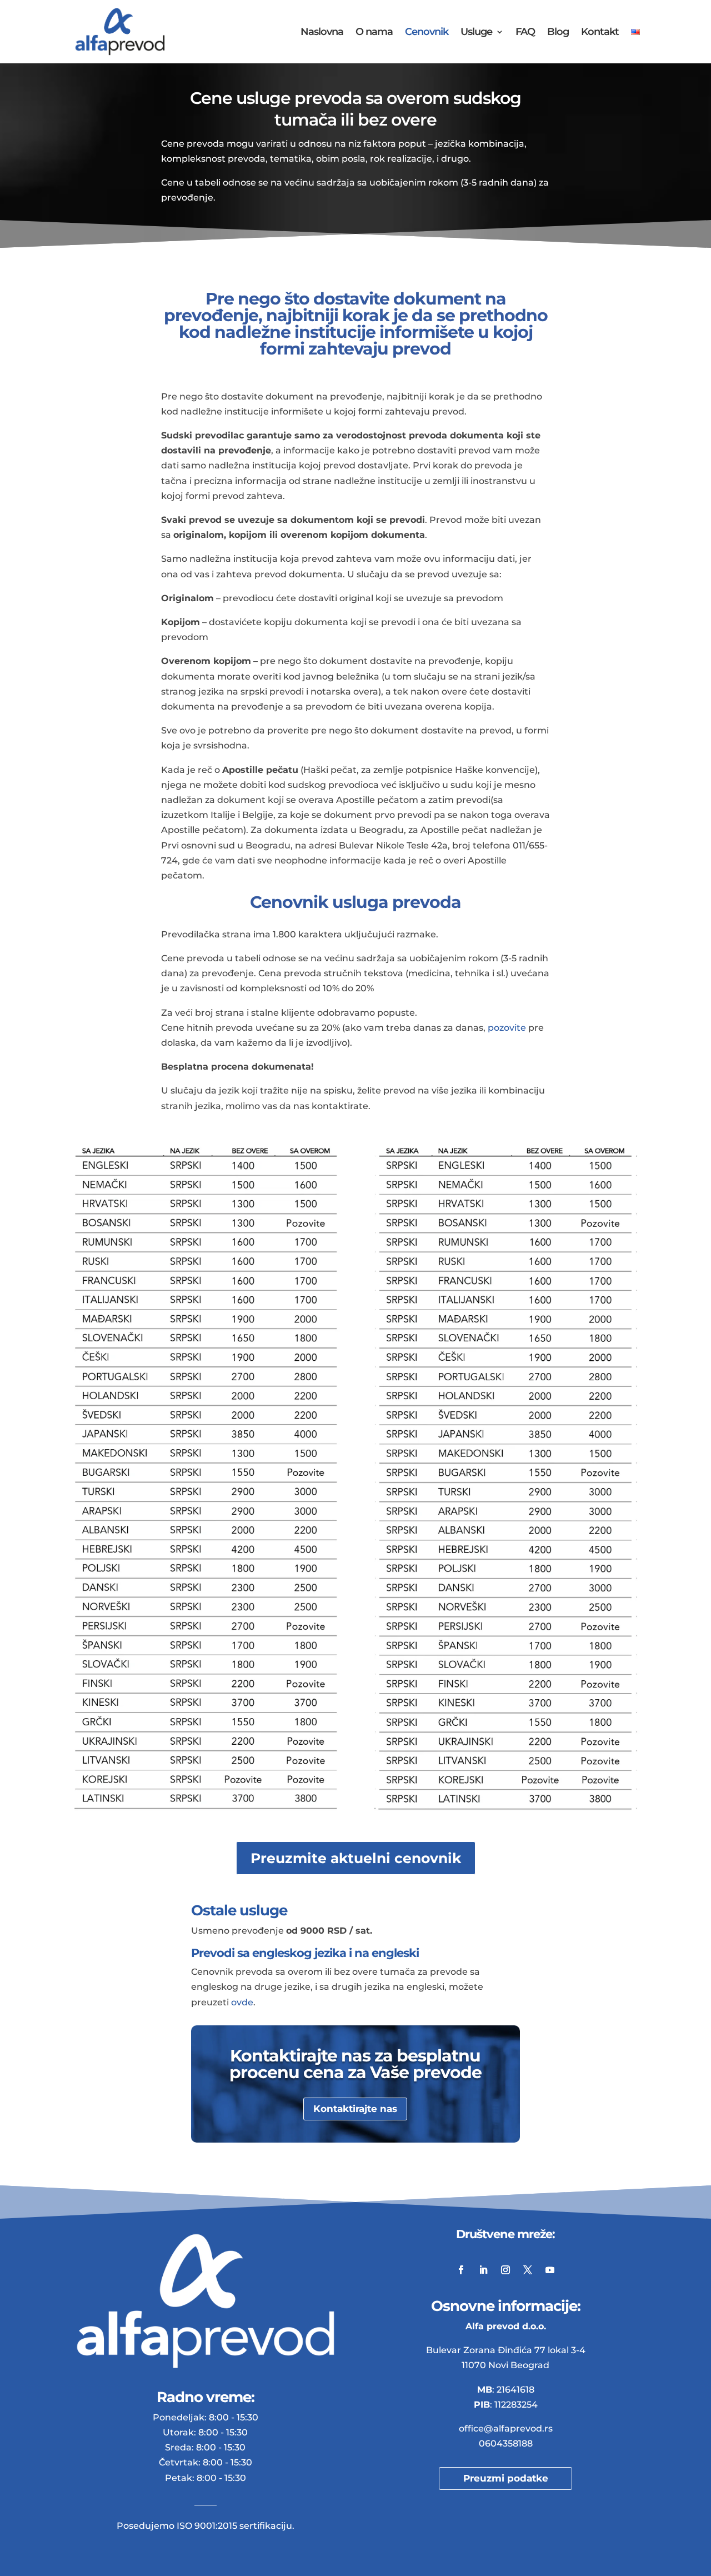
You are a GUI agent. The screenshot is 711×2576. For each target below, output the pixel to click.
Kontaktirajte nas (355, 2109)
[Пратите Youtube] (550, 2270)
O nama (374, 33)
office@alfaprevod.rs (506, 2428)
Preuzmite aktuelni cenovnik (356, 1858)
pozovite (507, 1028)
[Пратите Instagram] (505, 2270)
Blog (558, 33)
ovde (242, 2002)
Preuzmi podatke (506, 2478)
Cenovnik (427, 33)
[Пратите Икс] (528, 2270)
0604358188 (506, 2443)
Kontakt (600, 33)
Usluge (476, 33)
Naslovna (322, 33)
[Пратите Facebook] (461, 2270)
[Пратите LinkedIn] (483, 2270)
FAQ (525, 33)
